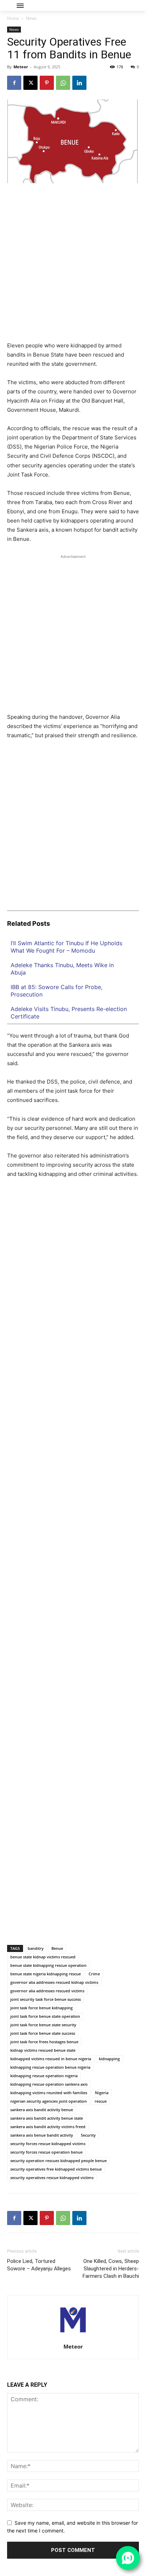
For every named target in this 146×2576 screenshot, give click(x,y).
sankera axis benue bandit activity (42, 2135)
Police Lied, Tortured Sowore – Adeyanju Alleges (39, 2265)
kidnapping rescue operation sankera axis (49, 2084)
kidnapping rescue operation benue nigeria (50, 2067)
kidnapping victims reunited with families (49, 2093)
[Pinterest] (47, 83)
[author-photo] (73, 2337)
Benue (57, 1948)
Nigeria (102, 2093)
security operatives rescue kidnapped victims (52, 2178)
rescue (101, 2101)
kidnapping (109, 2059)
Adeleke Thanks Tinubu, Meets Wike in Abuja (62, 969)
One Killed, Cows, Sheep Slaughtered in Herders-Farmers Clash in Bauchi (111, 2269)
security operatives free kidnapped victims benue (56, 2169)
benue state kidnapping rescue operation (48, 1965)
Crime (94, 1974)
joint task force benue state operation (45, 2016)
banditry (36, 1948)
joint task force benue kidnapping (41, 2008)
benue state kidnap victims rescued (43, 1957)
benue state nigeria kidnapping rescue (46, 1974)
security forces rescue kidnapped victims (48, 2144)
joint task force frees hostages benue (44, 2042)
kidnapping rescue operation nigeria (44, 2076)
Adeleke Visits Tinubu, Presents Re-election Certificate (69, 1013)
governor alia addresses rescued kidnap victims (54, 1982)
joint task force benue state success (43, 2033)
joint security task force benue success (46, 1999)
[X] (30, 83)
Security (88, 2135)
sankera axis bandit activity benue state (47, 2118)
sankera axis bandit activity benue (42, 2110)
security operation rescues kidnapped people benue (58, 2161)
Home (13, 18)
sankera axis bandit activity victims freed (48, 2127)
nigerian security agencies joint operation (49, 2101)
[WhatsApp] (63, 83)
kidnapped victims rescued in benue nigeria (51, 2059)
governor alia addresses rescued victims (47, 1991)
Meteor (21, 67)
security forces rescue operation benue (46, 2152)
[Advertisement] (73, 265)
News (31, 18)
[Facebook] (14, 83)
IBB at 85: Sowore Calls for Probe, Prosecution (57, 991)
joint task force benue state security (43, 2025)
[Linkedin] (79, 83)
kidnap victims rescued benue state (43, 2050)
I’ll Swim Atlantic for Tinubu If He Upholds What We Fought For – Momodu (66, 947)
